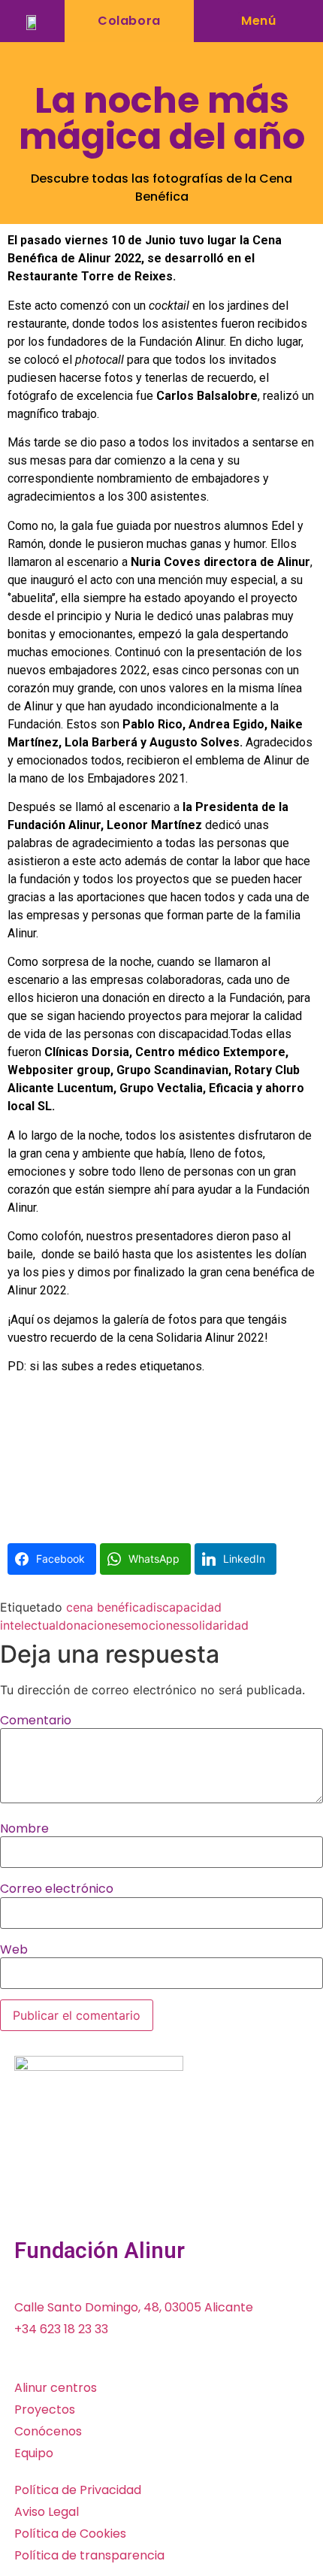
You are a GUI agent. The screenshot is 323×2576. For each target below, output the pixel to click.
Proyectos (45, 2410)
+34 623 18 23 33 (61, 2329)
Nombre (24, 1829)
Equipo (34, 2453)
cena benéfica (106, 1607)
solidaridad (217, 1625)
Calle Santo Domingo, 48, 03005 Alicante (134, 2307)
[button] (258, 21)
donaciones (91, 1625)
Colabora (129, 21)
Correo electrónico (57, 1889)
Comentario (36, 1721)
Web (14, 1950)
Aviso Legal (47, 2512)
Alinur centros (56, 2388)
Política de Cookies (70, 2534)
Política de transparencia (89, 2555)
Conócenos (48, 2431)
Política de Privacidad (78, 2490)
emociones (155, 1625)
